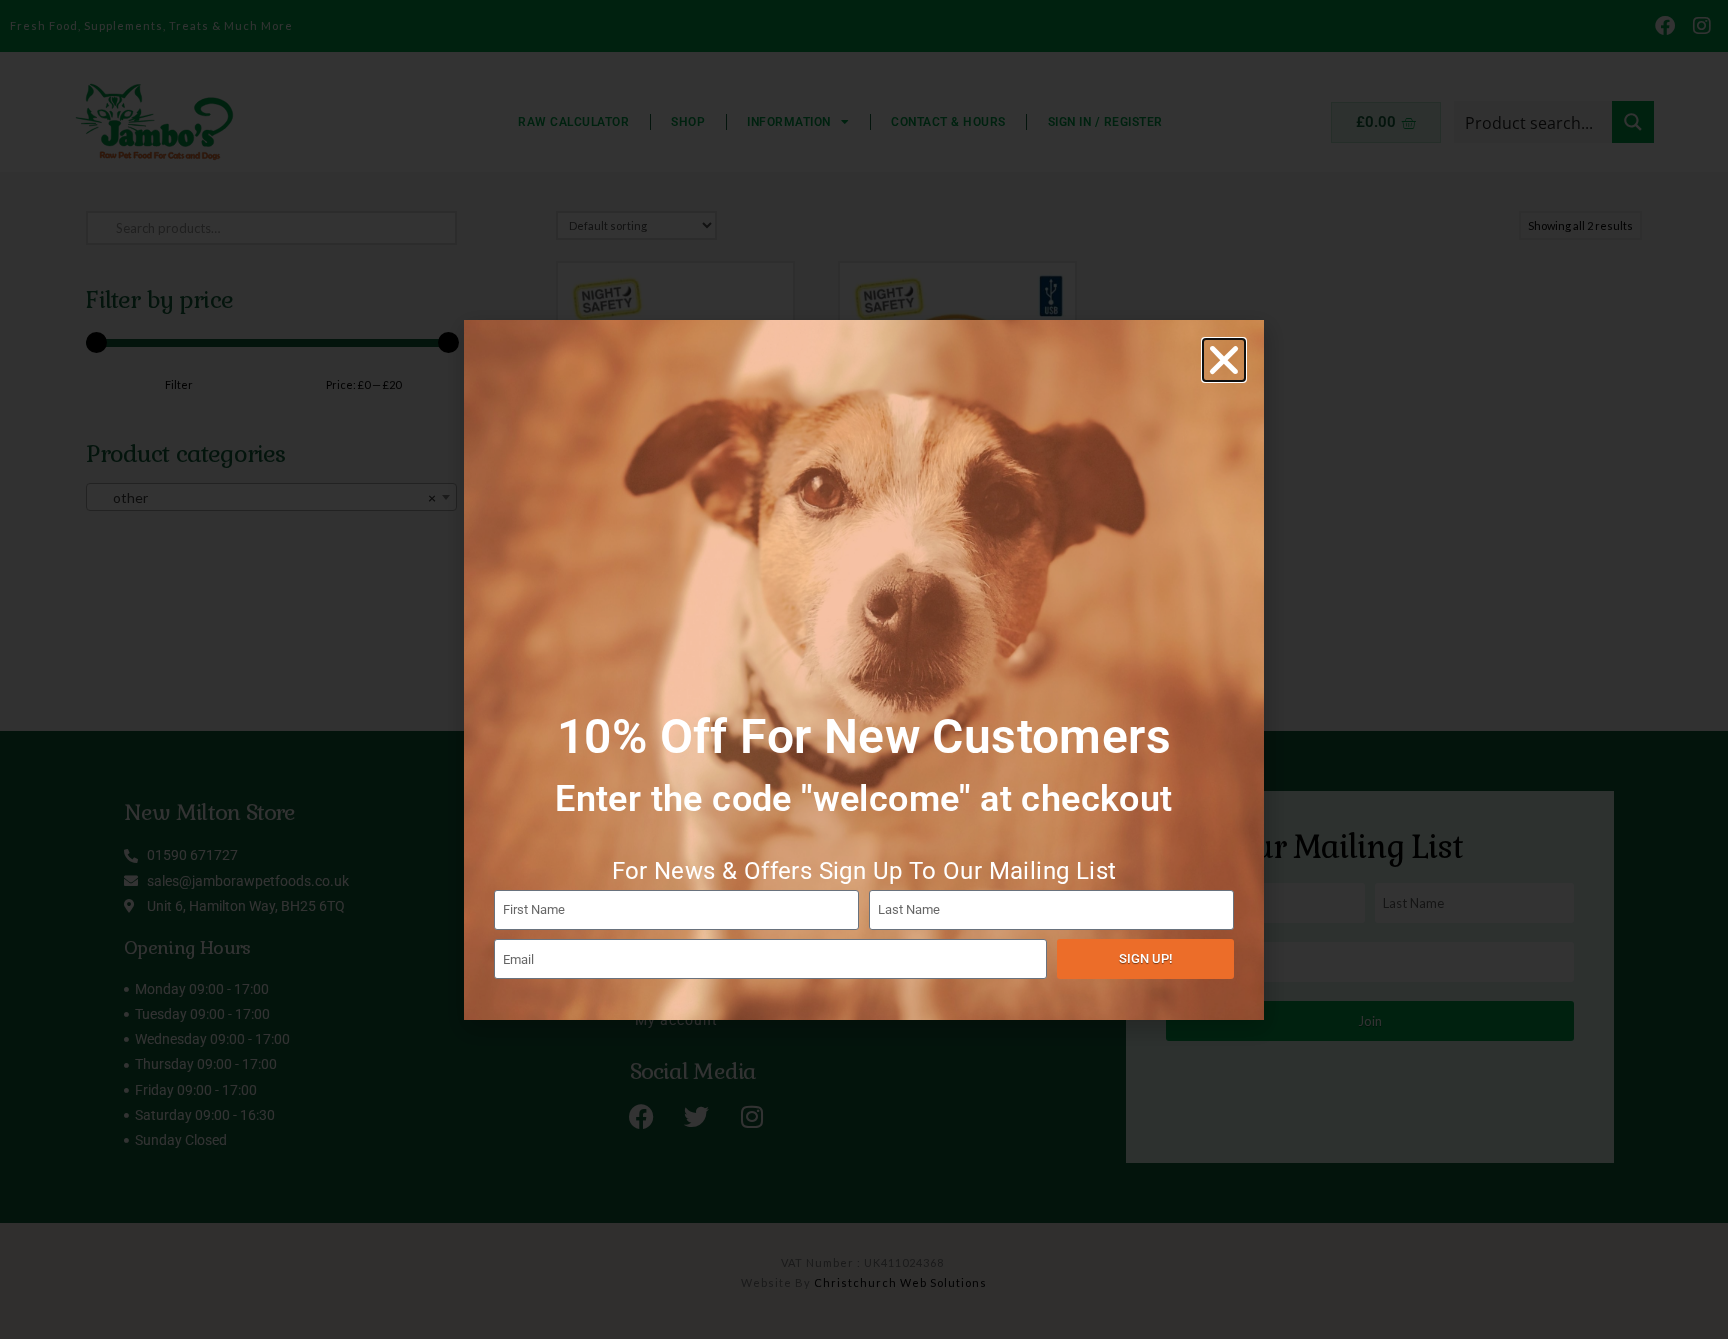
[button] (1224, 360)
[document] (864, 669)
